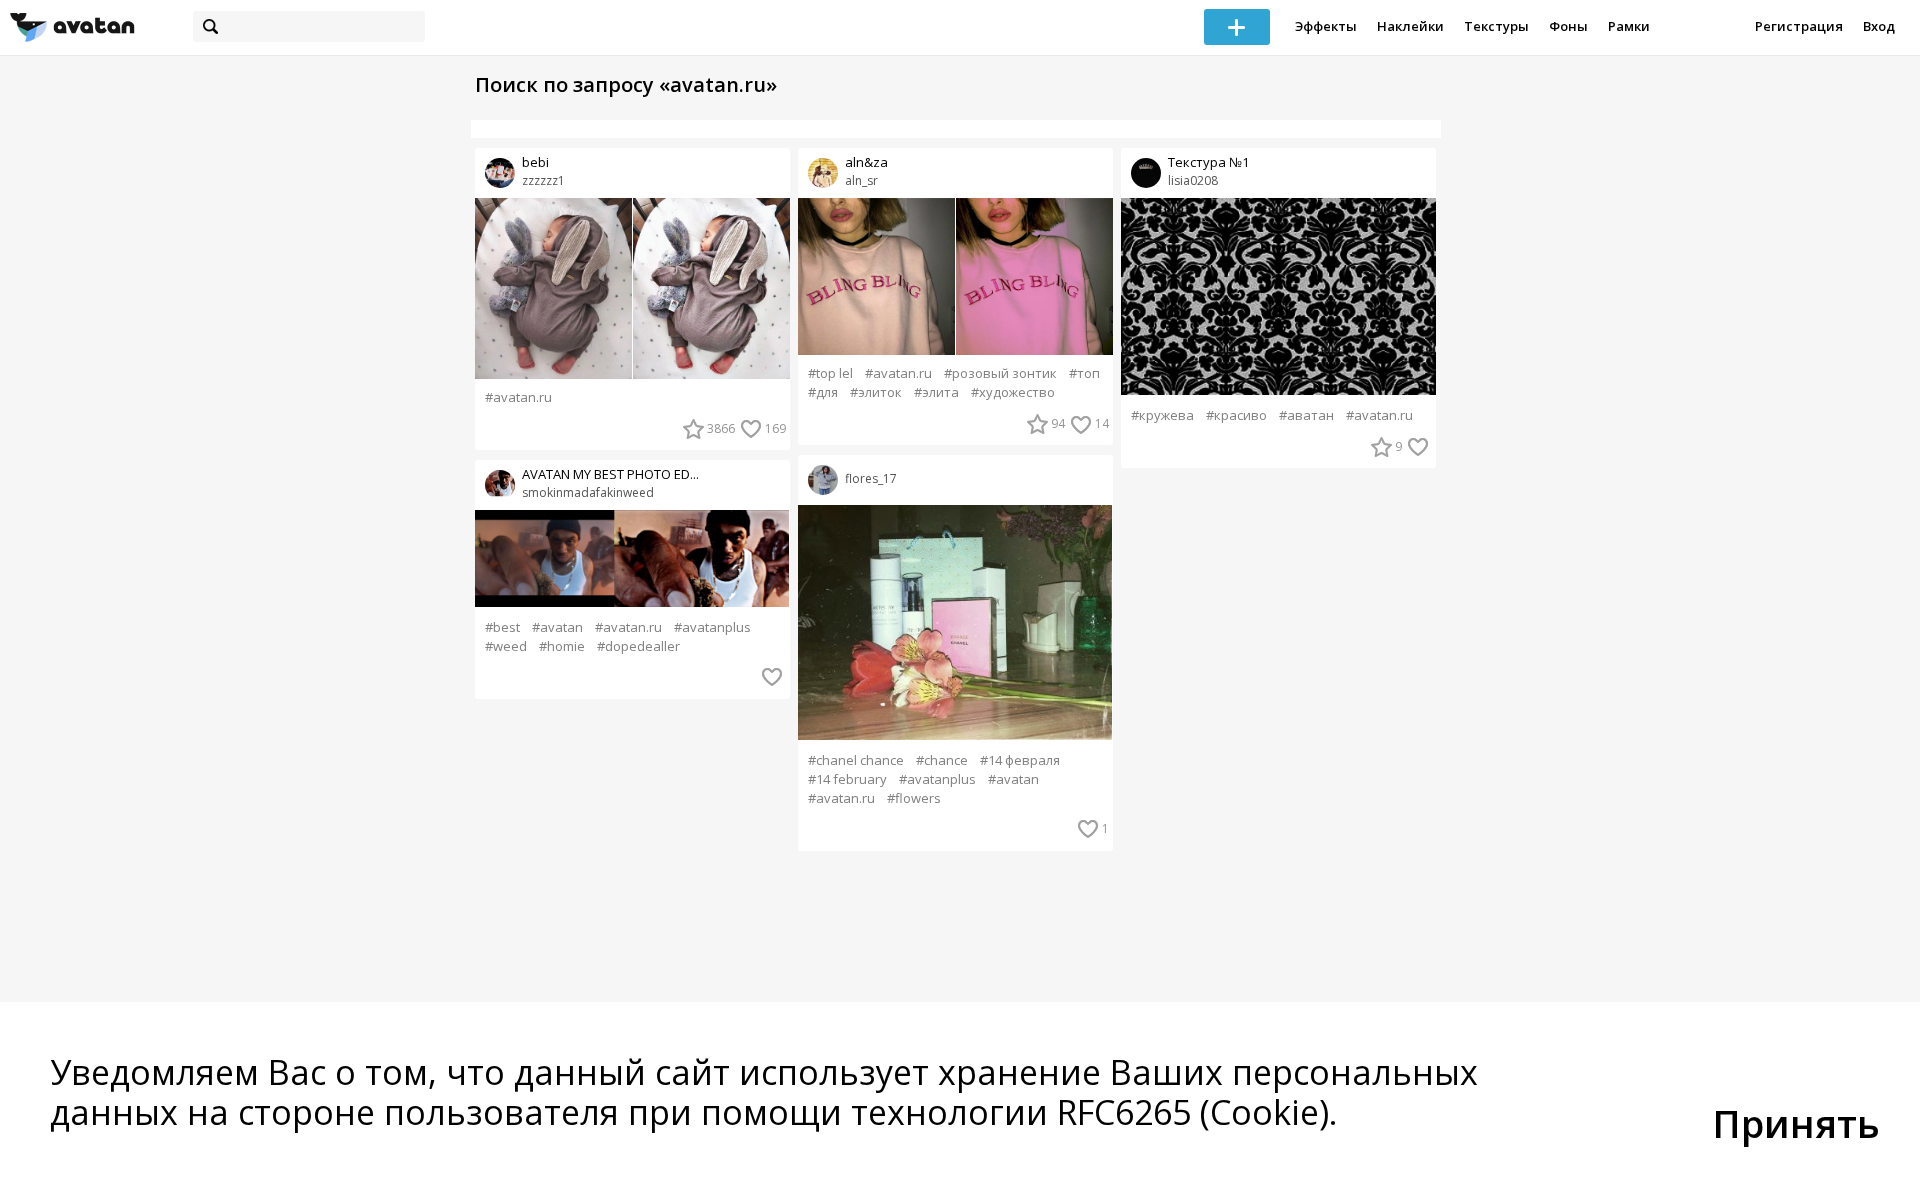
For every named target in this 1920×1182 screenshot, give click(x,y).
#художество (1013, 392)
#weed (506, 646)
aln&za (866, 162)
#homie (562, 646)
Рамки (1629, 26)
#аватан (1306, 415)
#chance (942, 760)
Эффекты (1326, 26)
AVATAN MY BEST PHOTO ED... (610, 474)
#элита (936, 392)
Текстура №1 (1208, 162)
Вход (1879, 26)
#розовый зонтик (1000, 373)
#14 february (847, 779)
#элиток (876, 392)
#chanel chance (856, 760)
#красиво (1236, 415)
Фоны (1568, 26)
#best (502, 627)
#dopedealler (638, 646)
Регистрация (1799, 26)
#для (823, 392)
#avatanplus (712, 627)
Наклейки (1410, 26)
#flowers (914, 798)
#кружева (1162, 415)
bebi (535, 162)
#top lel (830, 373)
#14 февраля (1020, 760)
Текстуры (1496, 26)
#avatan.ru (518, 397)
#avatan (557, 627)
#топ (1084, 373)
